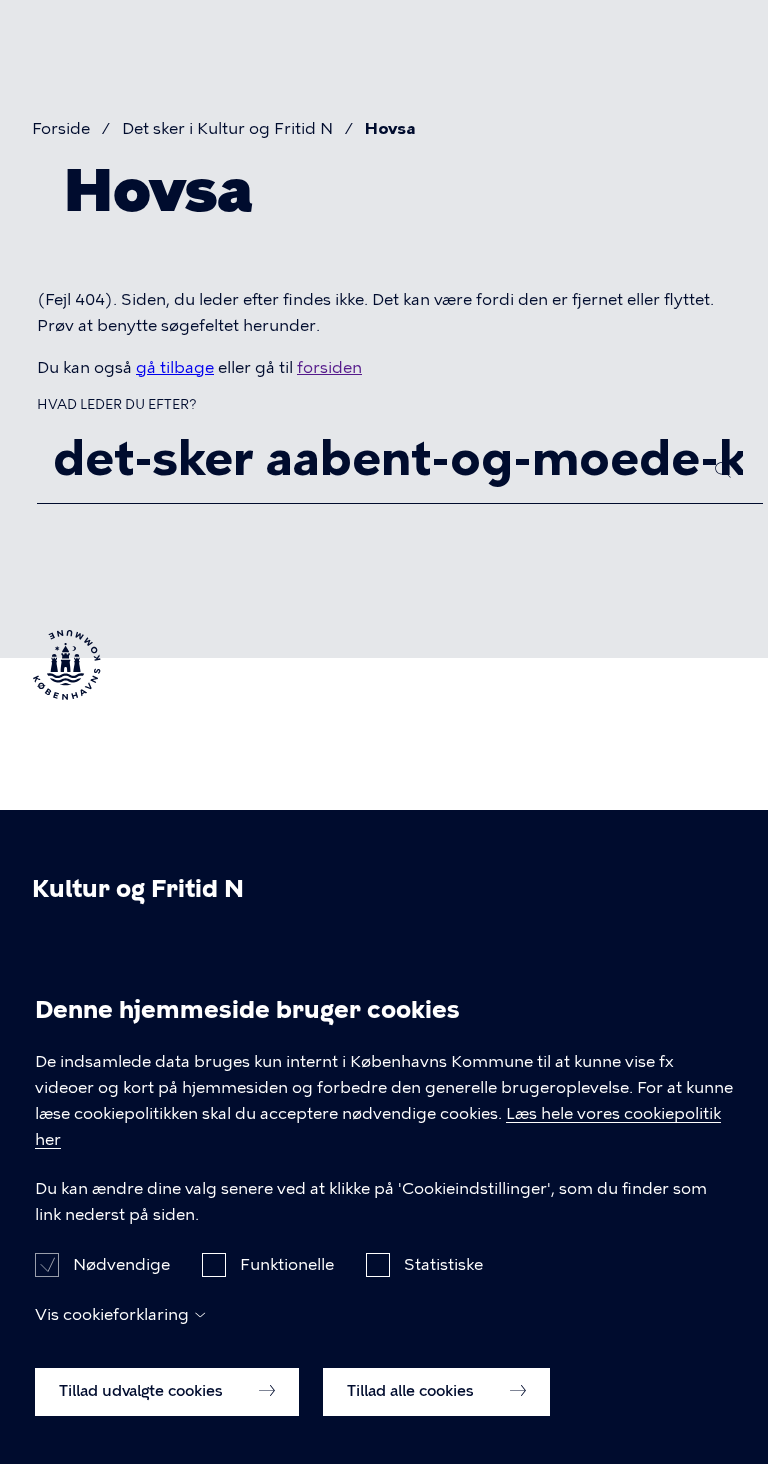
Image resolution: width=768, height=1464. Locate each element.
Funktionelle (287, 1264)
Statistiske (443, 1264)
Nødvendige (121, 1264)
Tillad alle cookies (412, 1391)
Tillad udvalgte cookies (143, 1391)
